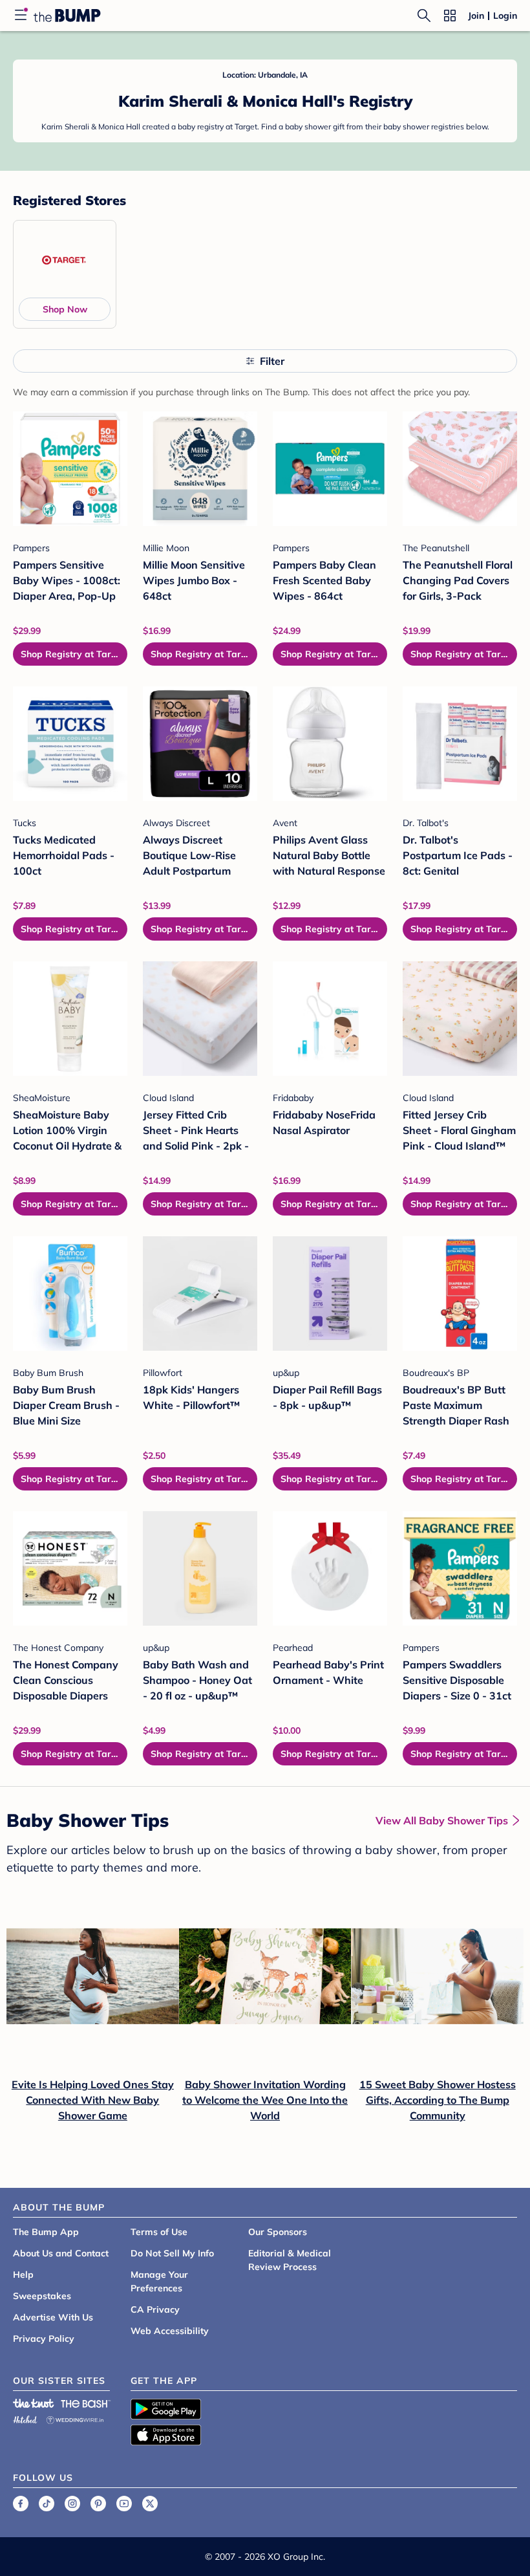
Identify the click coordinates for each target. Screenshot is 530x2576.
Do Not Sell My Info (172, 2253)
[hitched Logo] (25, 2418)
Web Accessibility (170, 2331)
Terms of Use (159, 2232)
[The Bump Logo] (67, 16)
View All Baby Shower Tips (442, 1820)
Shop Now (65, 309)
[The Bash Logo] (86, 2403)
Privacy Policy (44, 2339)
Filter (272, 361)
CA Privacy (155, 2309)
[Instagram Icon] (72, 2504)
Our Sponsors (278, 2232)
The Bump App (46, 2232)
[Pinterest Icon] (98, 2504)
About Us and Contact (61, 2253)
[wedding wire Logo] (75, 2418)
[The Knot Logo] (34, 2403)
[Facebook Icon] (21, 2504)
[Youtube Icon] (124, 2504)
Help (23, 2275)
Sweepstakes (42, 2296)
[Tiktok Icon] (47, 2504)
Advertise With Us (53, 2317)
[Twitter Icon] (150, 2504)
